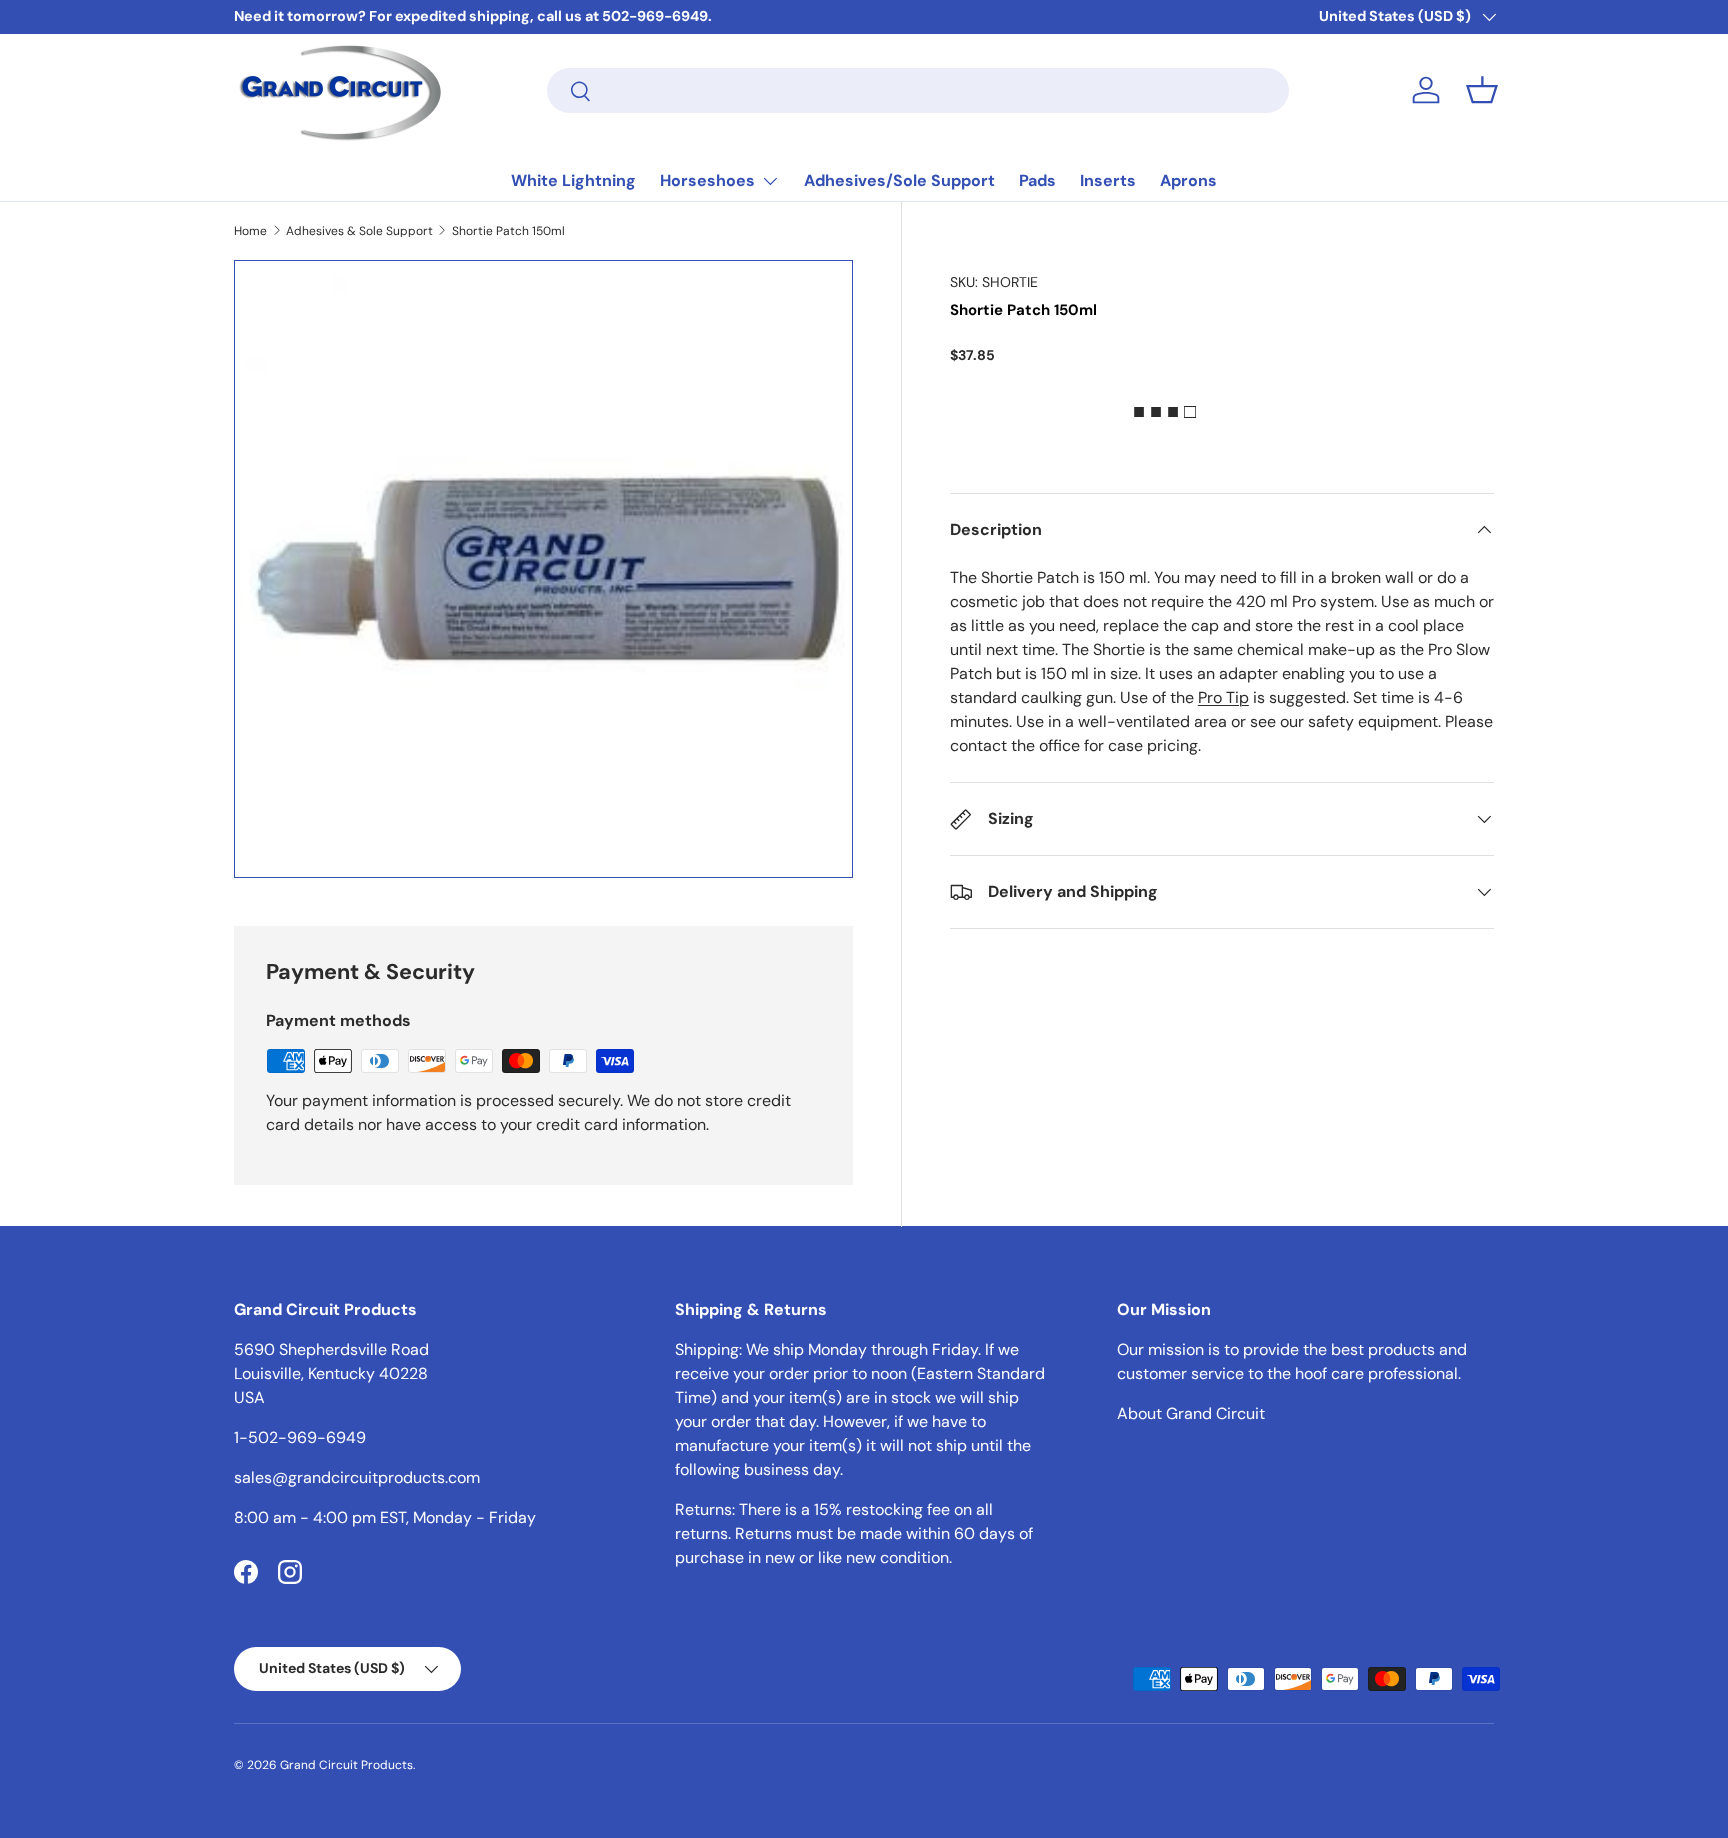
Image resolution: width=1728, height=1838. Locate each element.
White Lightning (573, 180)
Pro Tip (1223, 697)
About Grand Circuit (1191, 1413)
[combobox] (918, 90)
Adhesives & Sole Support (359, 231)
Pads (1037, 180)
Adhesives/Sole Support (899, 180)
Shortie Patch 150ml (508, 231)
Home (250, 231)
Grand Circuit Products (346, 1765)
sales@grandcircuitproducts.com (357, 1477)
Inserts (1108, 180)
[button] (1482, 90)
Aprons (1188, 180)
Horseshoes (707, 180)
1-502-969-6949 (300, 1437)
